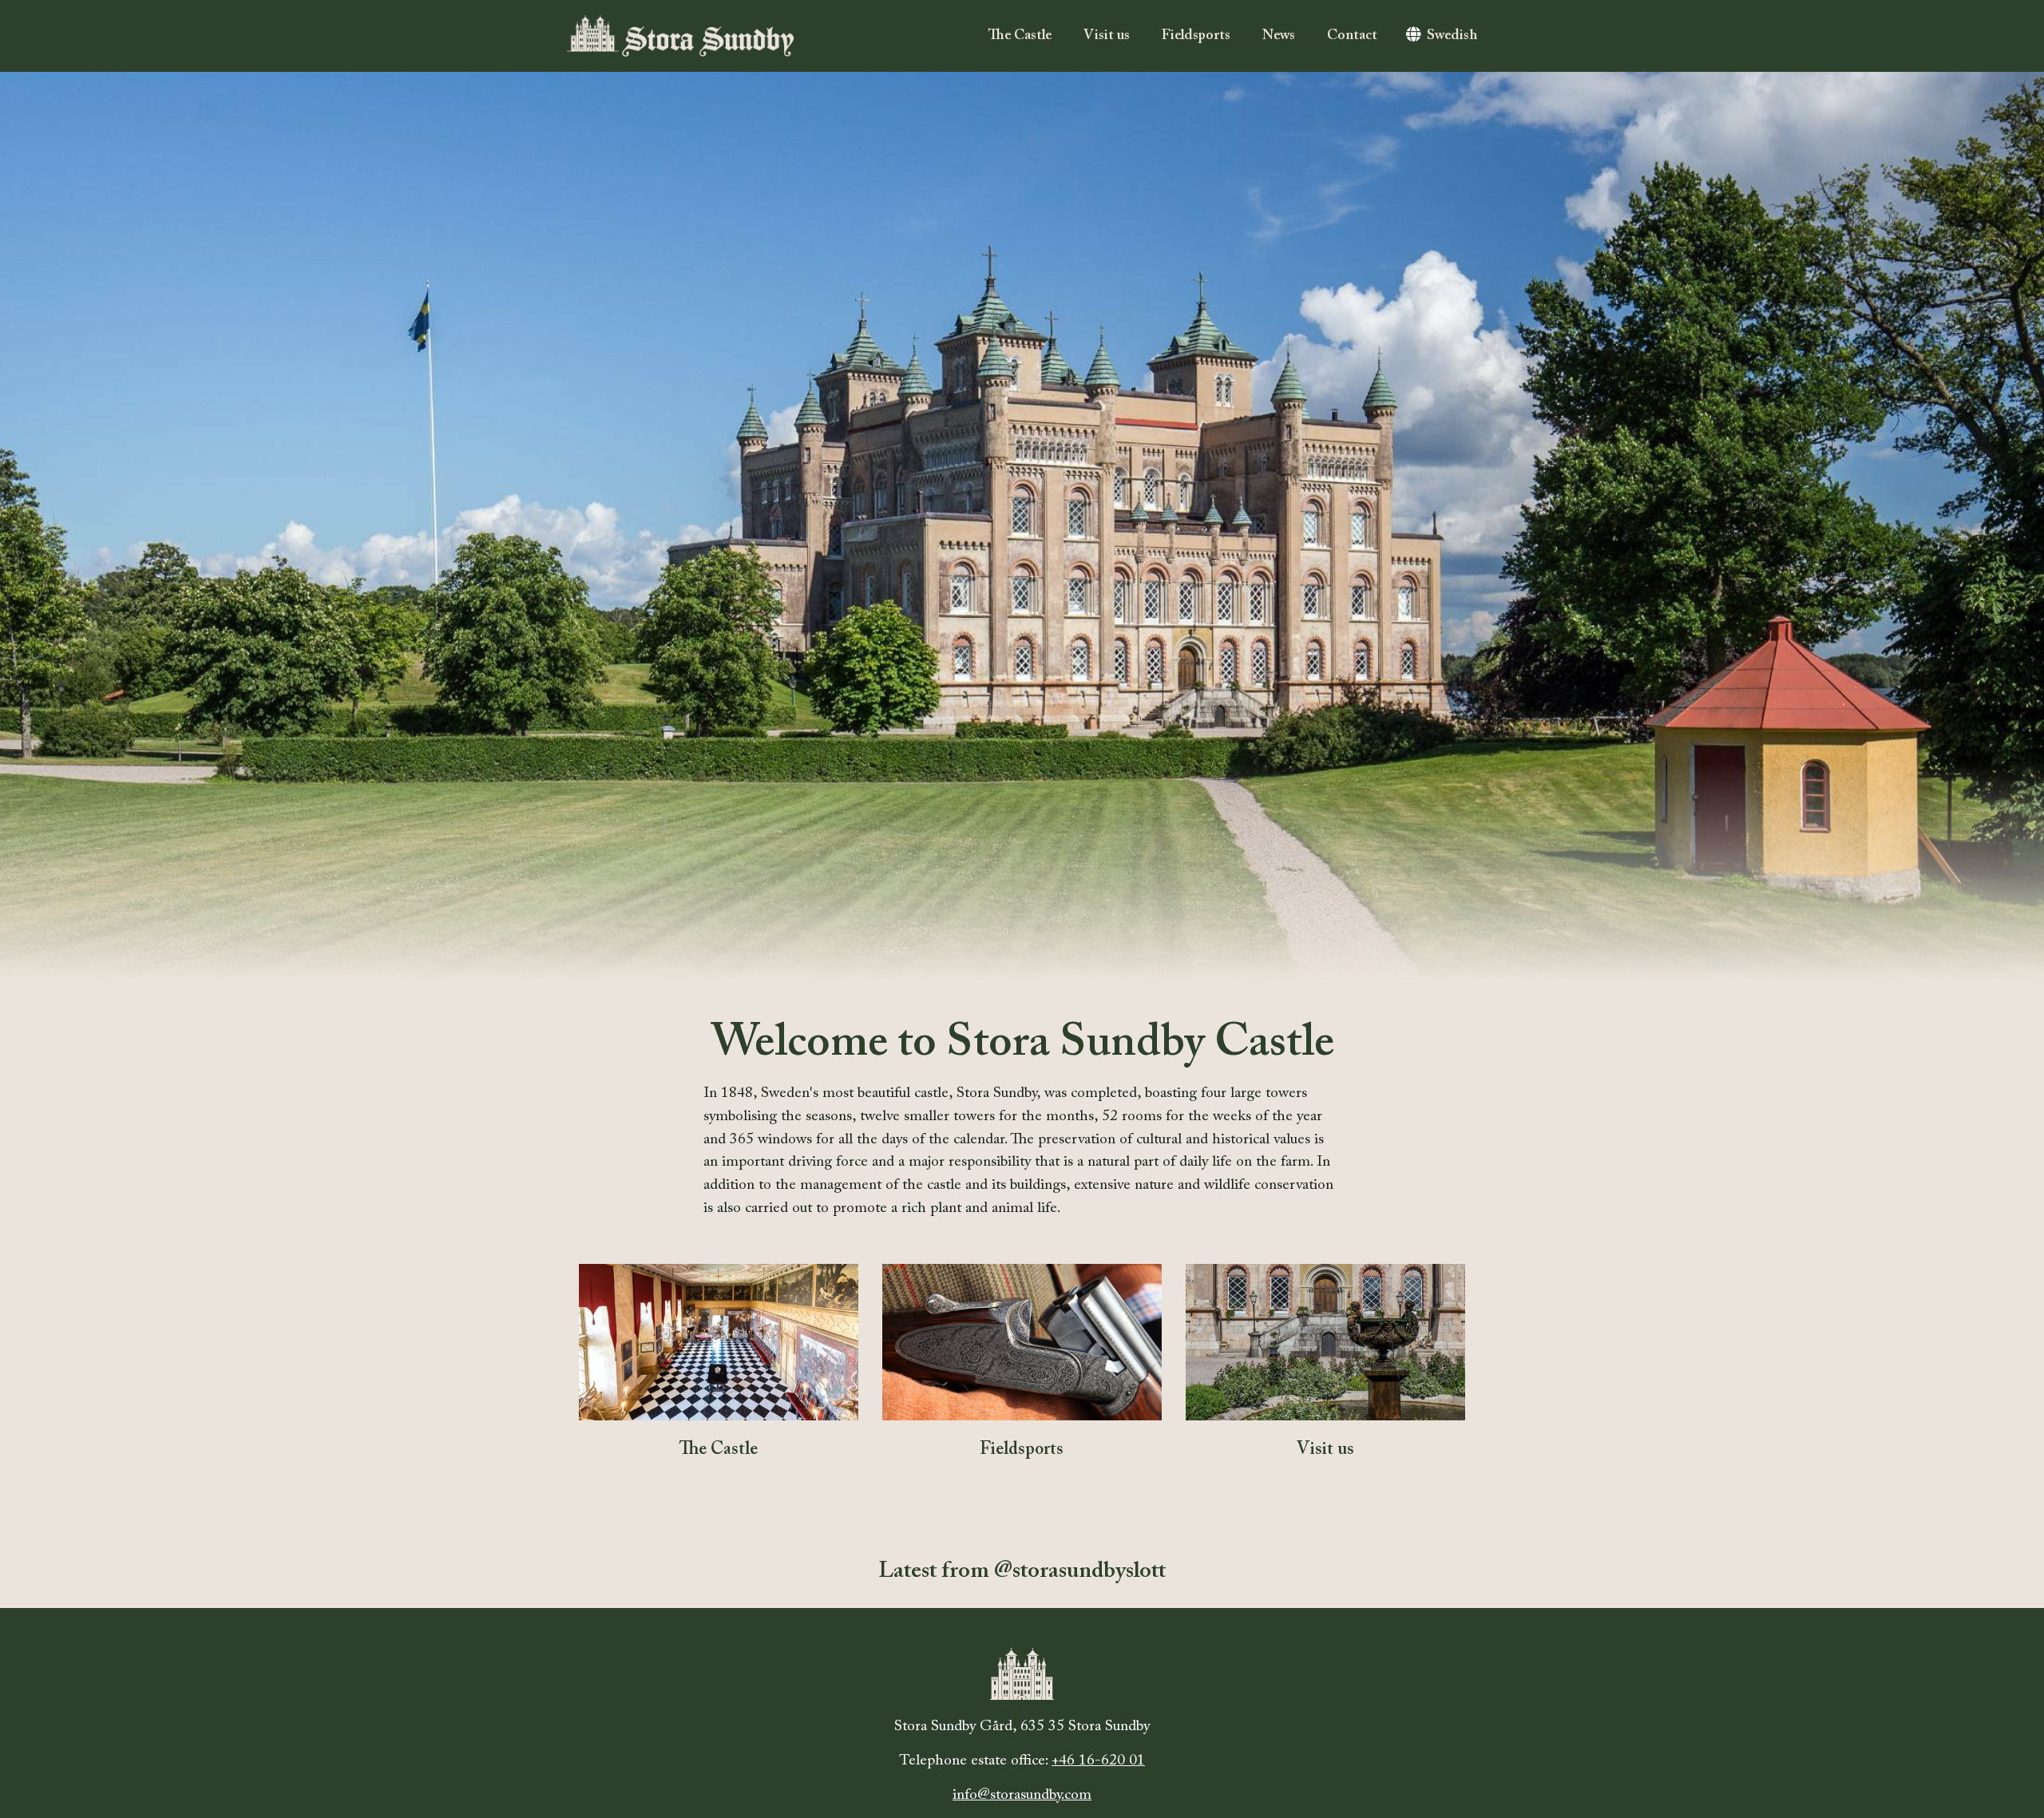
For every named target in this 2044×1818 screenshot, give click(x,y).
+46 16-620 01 (1098, 1761)
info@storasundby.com (1022, 1795)
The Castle (1020, 36)
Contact (1352, 36)
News (1279, 36)
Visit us (1107, 36)
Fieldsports (1196, 36)
